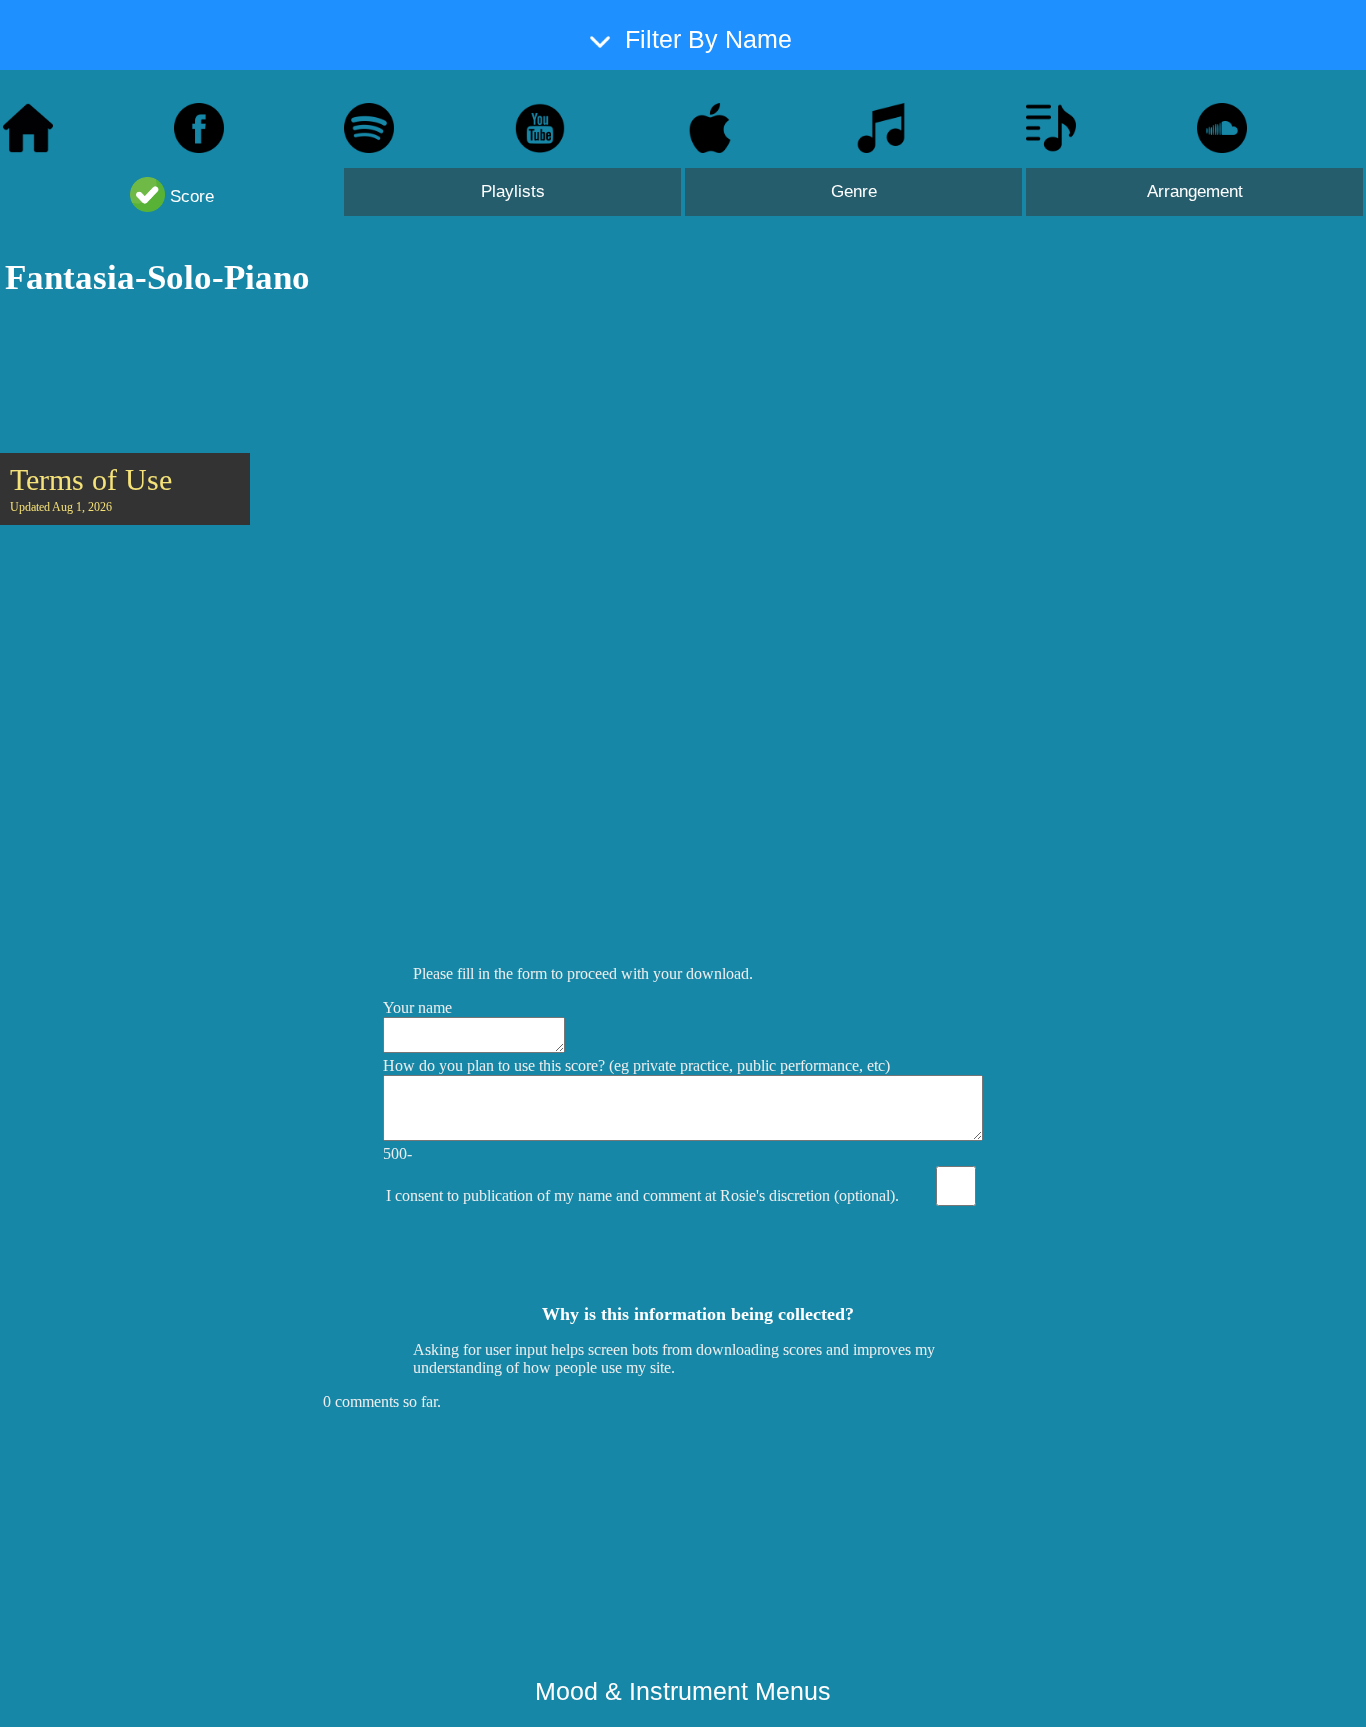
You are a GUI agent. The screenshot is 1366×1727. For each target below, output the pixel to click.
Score (189, 196)
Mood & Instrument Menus (683, 1691)
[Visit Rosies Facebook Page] (199, 147)
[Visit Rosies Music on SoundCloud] (1222, 147)
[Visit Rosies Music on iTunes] (710, 147)
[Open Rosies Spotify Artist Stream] (369, 147)
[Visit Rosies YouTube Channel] (540, 147)
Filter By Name (708, 39)
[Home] (28, 147)
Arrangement (1195, 191)
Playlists (513, 191)
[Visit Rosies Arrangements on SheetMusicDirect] (881, 147)
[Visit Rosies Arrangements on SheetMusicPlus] (1051, 147)
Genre (854, 191)
